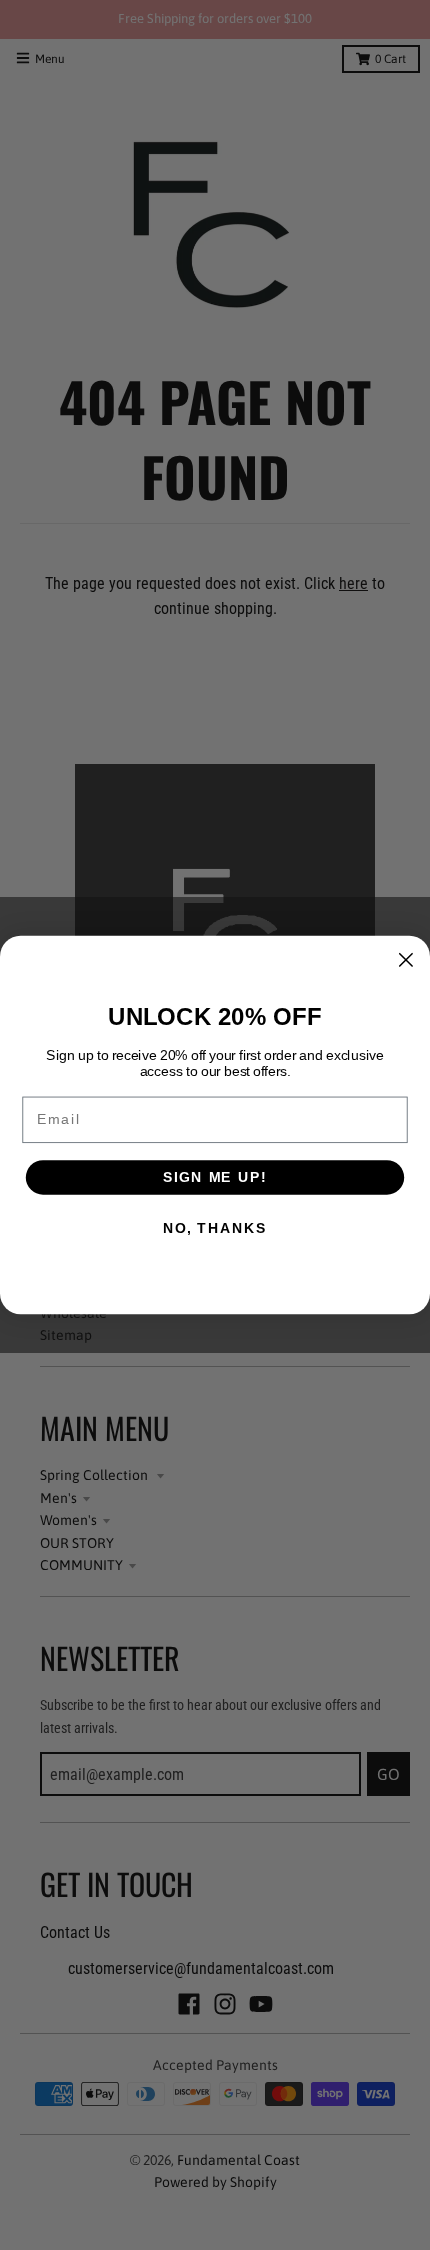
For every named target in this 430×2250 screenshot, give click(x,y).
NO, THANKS (215, 1228)
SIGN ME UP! (215, 1177)
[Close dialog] (405, 959)
